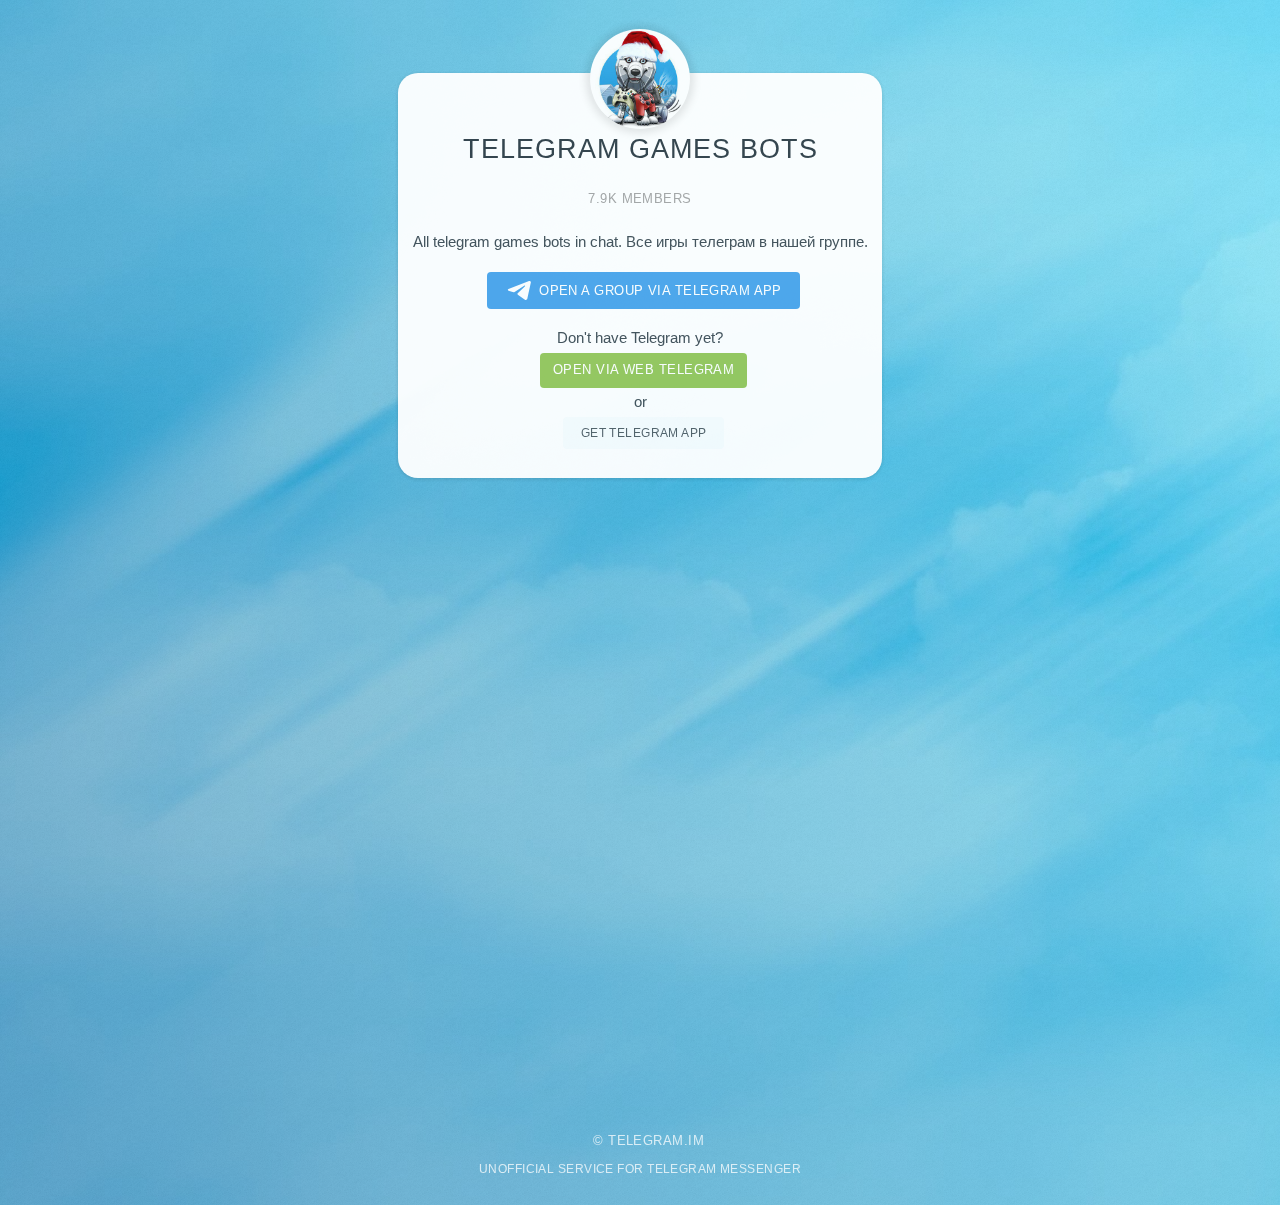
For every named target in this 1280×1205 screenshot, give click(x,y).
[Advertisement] (640, 792)
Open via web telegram (643, 369)
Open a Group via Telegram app (660, 290)
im (696, 1140)
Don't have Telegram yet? (640, 338)
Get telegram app (644, 432)
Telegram (646, 1140)
